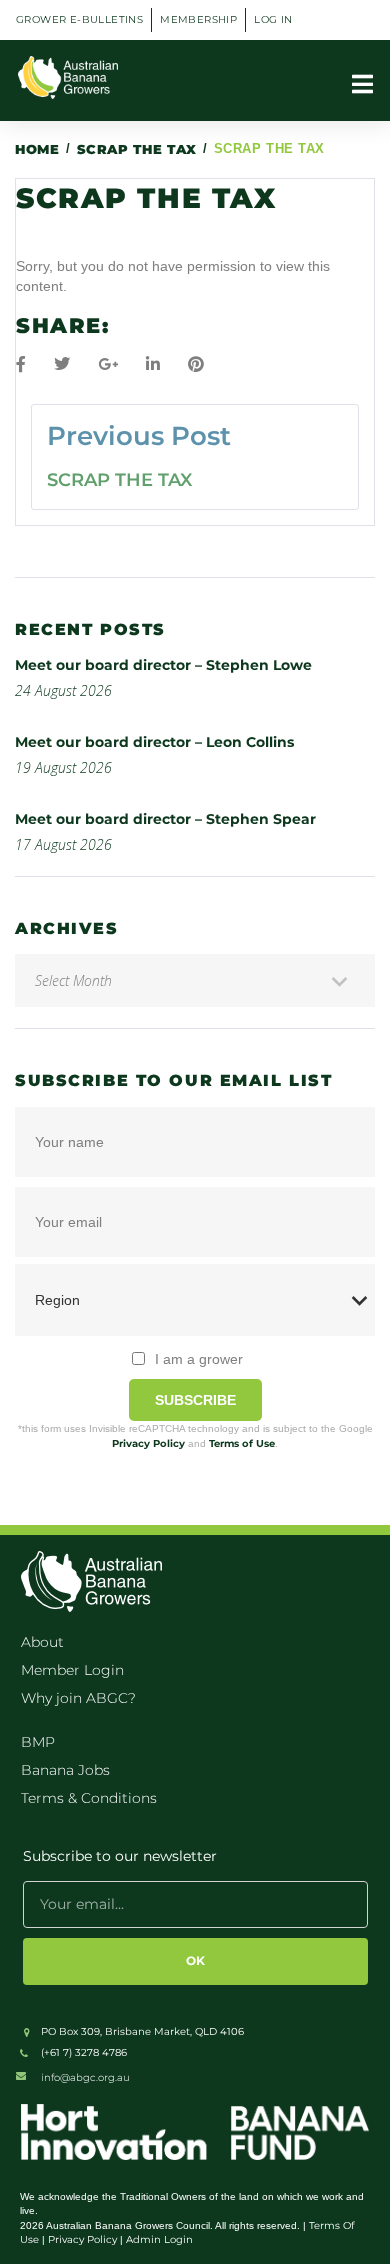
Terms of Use (242, 1443)
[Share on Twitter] (62, 364)
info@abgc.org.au (85, 2077)
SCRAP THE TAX (137, 149)
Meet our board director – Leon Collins (154, 742)
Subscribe (195, 1400)
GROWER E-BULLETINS (79, 19)
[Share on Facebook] (21, 364)
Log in (273, 19)
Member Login (72, 1670)
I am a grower (199, 1359)
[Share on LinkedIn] (153, 364)
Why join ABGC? (78, 1698)
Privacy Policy (148, 1443)
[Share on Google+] (108, 364)
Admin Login (159, 2239)
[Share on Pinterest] (196, 364)
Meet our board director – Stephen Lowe (163, 665)
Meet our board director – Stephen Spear (165, 819)
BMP (38, 1742)
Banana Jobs (65, 1770)
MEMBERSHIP (198, 19)
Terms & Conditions (89, 1798)
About (42, 1642)
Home (37, 149)
